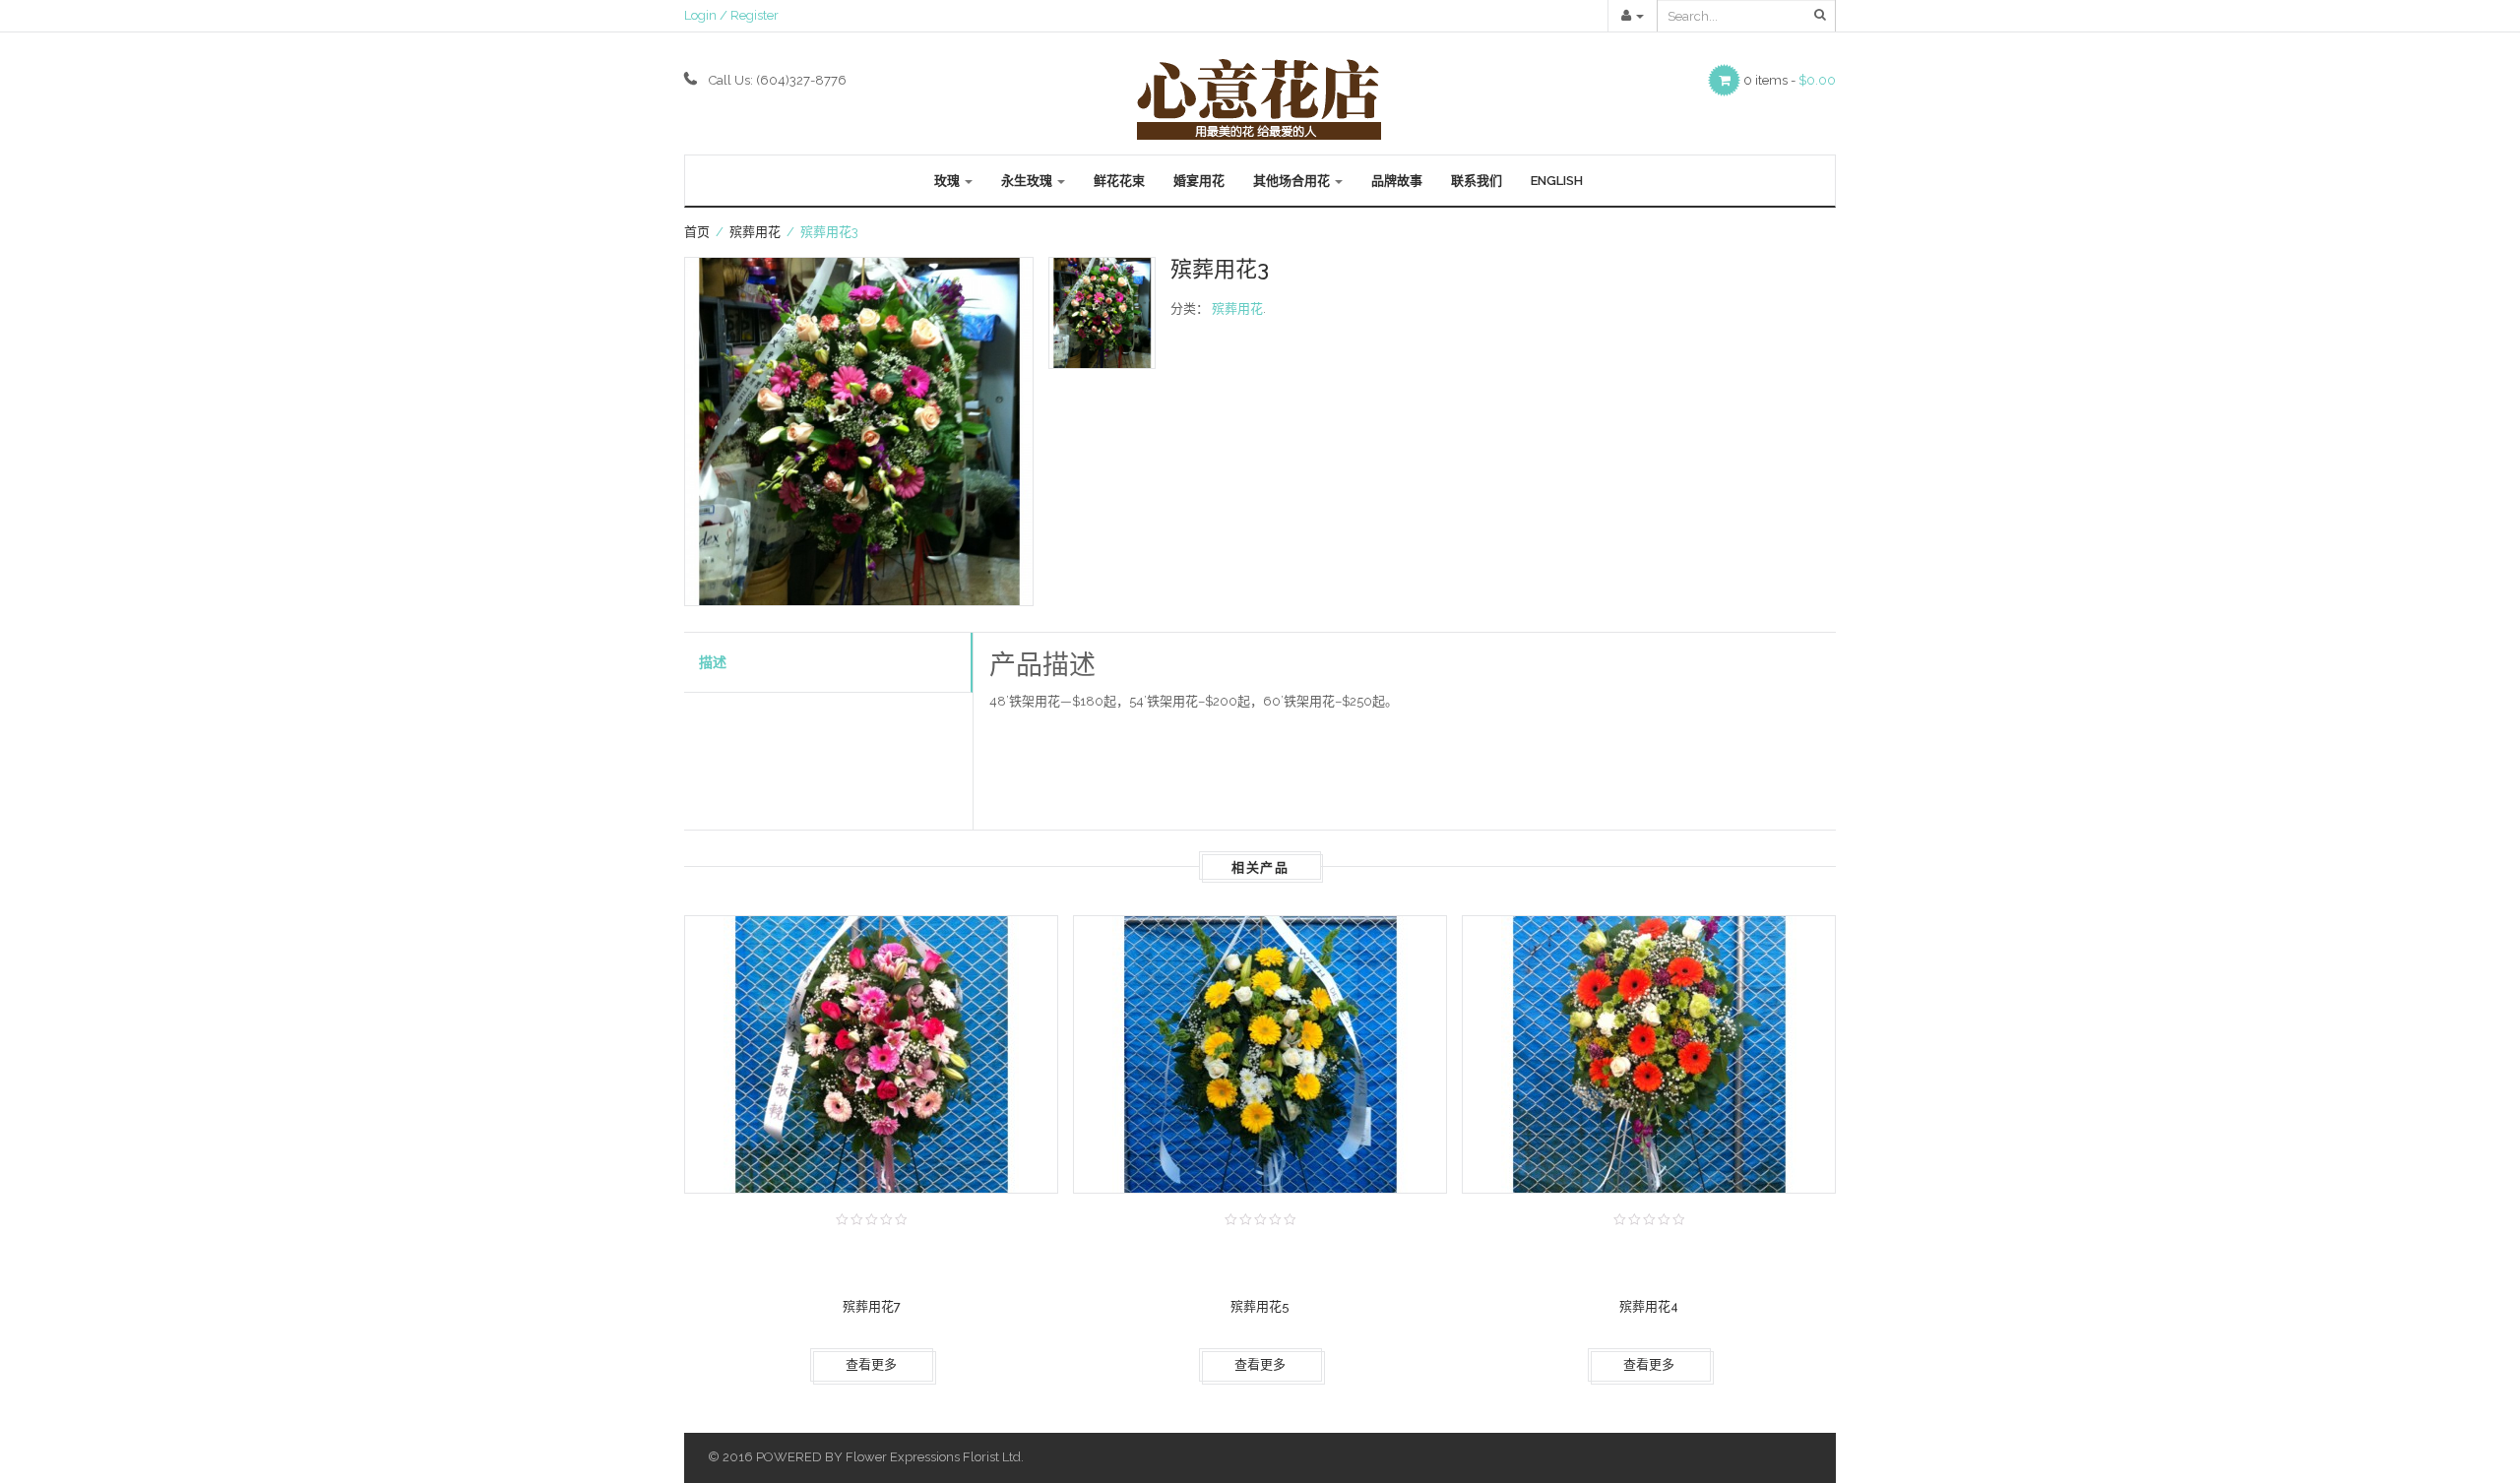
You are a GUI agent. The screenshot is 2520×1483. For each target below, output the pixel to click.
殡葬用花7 (872, 1306)
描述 (713, 662)
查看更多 (871, 1364)
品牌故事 (1397, 181)
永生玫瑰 (1028, 181)
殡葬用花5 (1260, 1306)
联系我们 (1477, 181)
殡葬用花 (755, 232)
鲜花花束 (1119, 181)
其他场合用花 (1293, 181)
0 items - (1790, 80)
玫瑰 (948, 181)
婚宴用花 (1199, 181)
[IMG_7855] (859, 432)
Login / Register (731, 15)
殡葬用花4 (1649, 1306)
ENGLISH (1557, 181)
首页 (697, 232)
